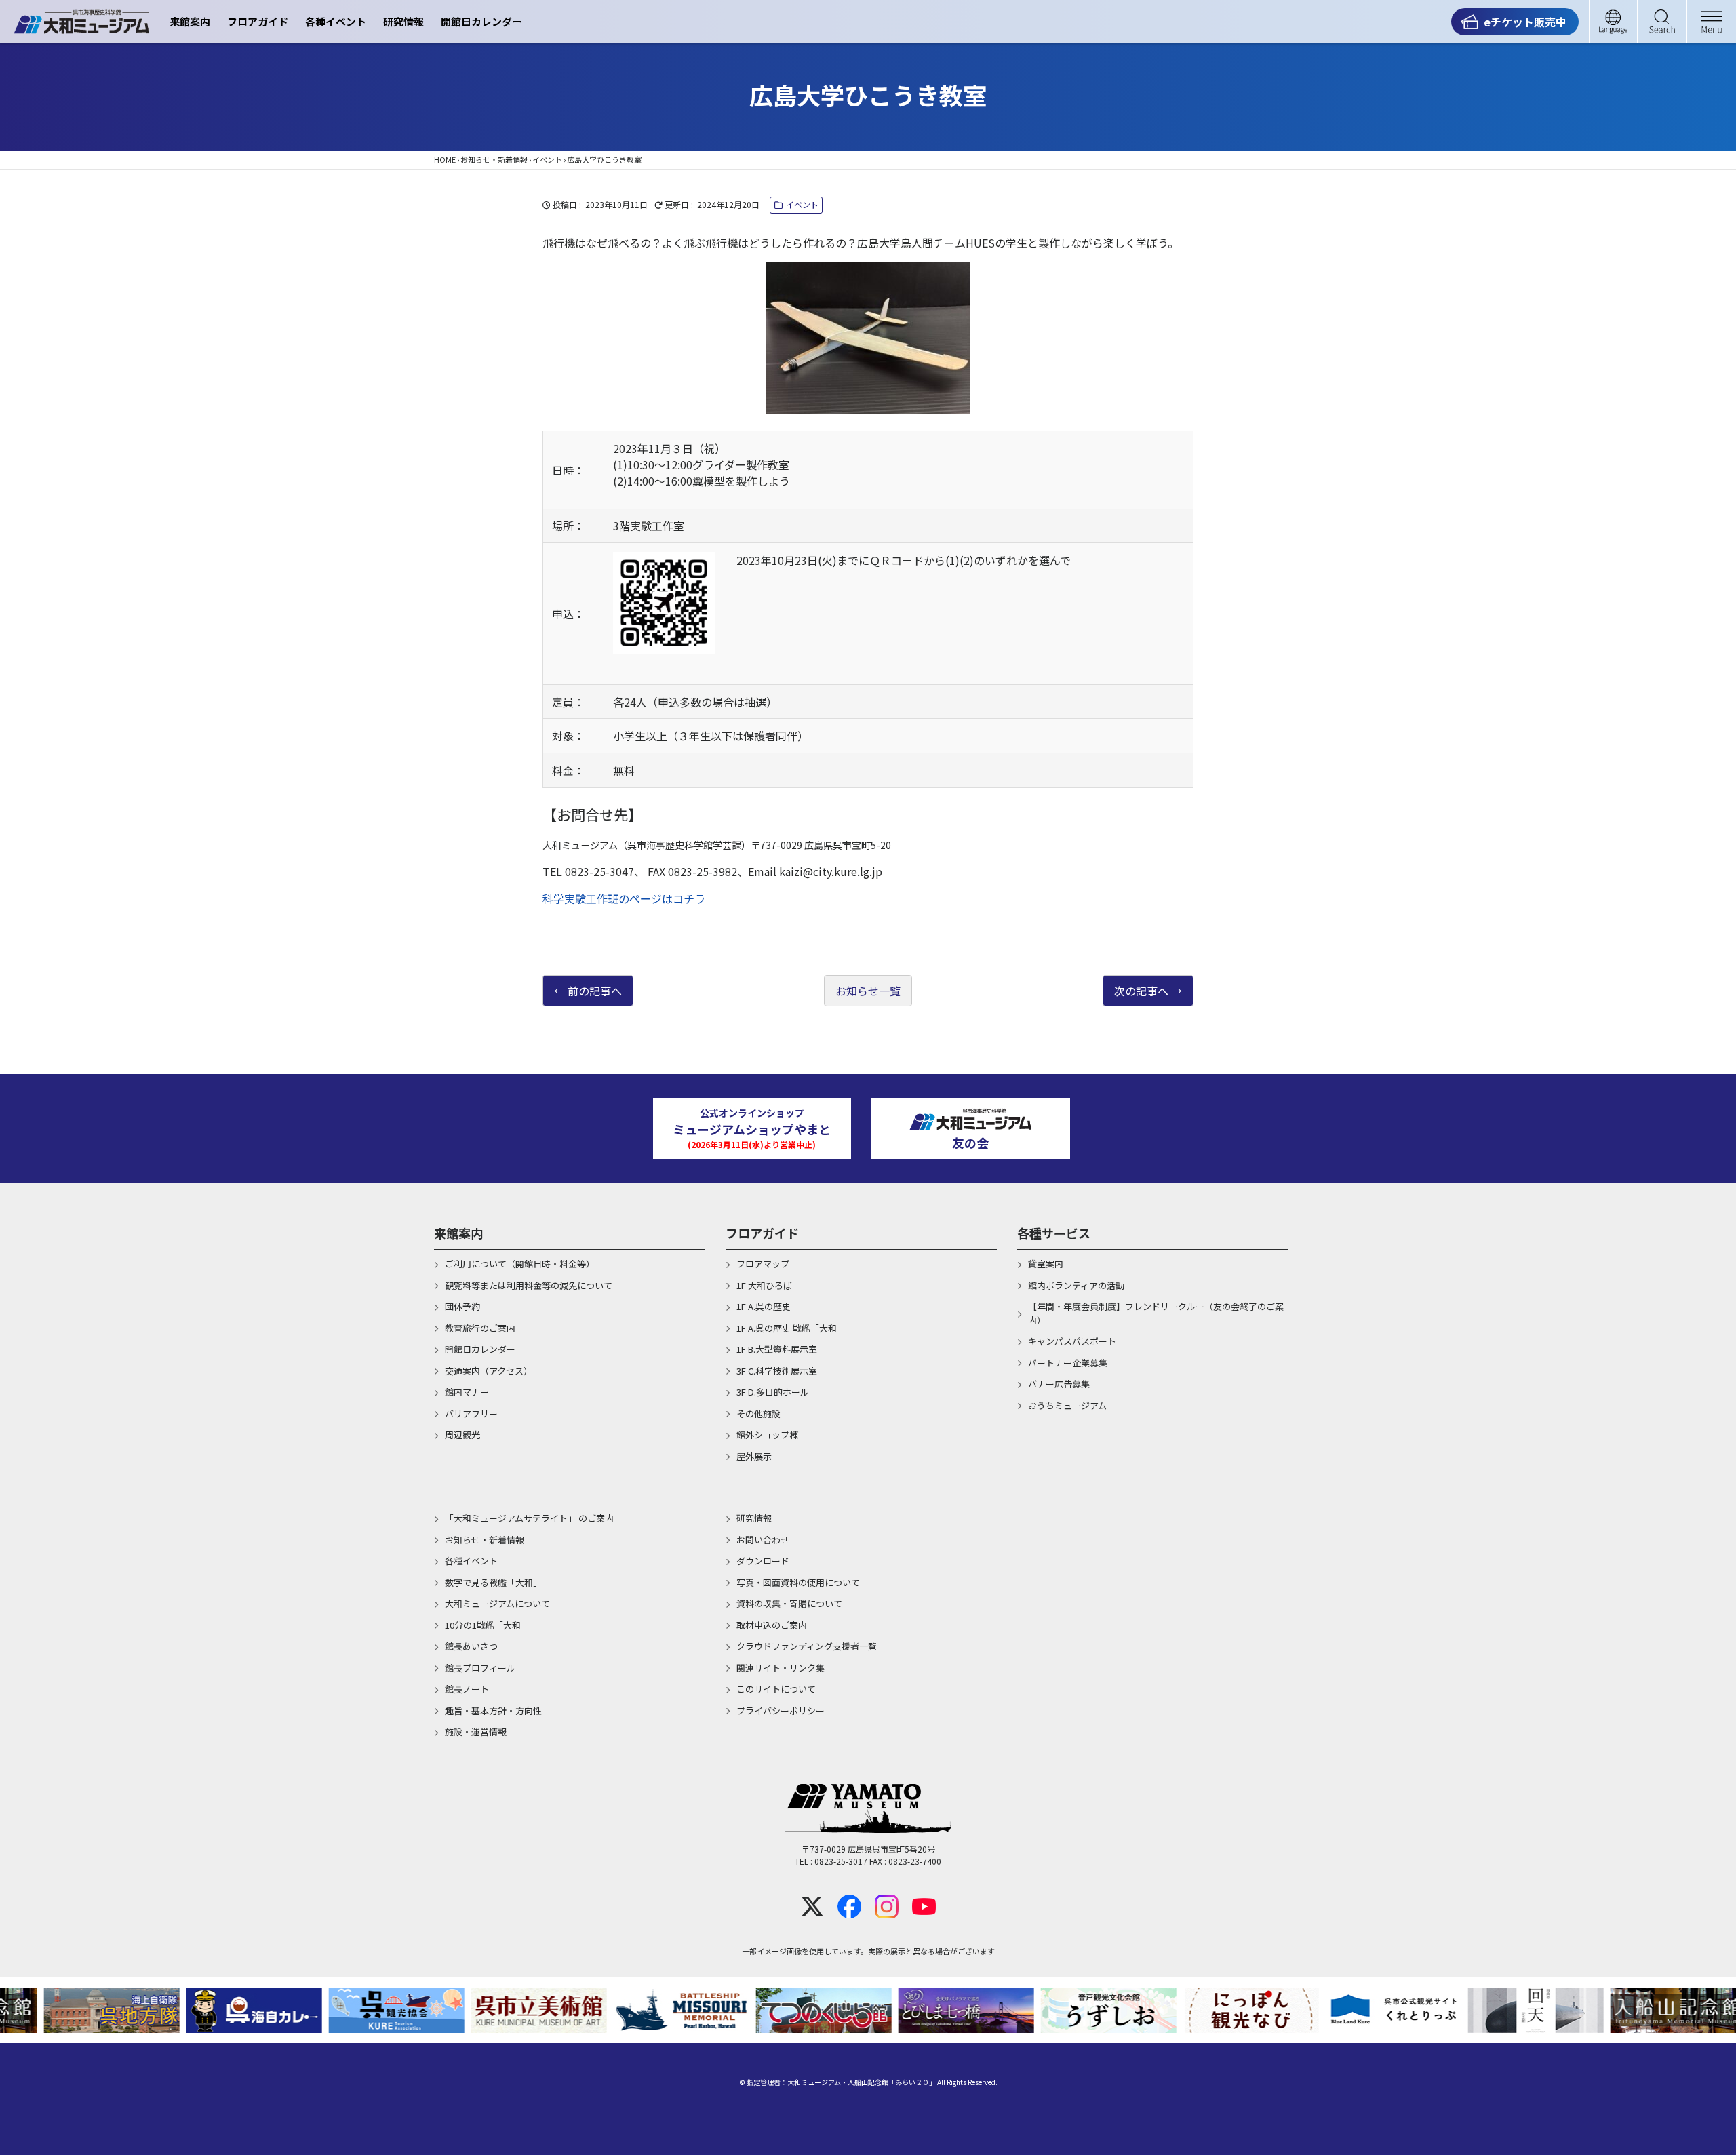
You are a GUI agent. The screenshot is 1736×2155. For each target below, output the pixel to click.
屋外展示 (754, 1456)
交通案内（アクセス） (489, 1371)
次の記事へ (1141, 991)
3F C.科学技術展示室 (777, 1371)
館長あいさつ (471, 1646)
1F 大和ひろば (764, 1285)
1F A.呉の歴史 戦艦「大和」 (791, 1328)
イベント (547, 159)
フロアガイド (258, 21)
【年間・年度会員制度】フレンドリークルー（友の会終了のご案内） (1156, 1313)
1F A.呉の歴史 (764, 1306)
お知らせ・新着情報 (494, 159)
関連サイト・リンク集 (781, 1668)
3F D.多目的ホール (773, 1392)
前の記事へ (595, 991)
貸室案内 (1046, 1264)
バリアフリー (471, 1413)
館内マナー (467, 1392)
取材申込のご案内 (772, 1625)
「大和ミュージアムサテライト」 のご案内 (529, 1518)
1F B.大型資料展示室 (777, 1349)
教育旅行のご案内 (480, 1328)
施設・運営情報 (476, 1732)
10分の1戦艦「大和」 (487, 1625)
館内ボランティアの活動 (1076, 1285)
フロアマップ (763, 1264)
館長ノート (467, 1689)
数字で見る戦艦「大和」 (493, 1582)
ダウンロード (763, 1561)
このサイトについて (776, 1689)
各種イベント (336, 21)
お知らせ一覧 (868, 991)
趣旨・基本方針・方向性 (493, 1711)
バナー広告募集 (1059, 1384)
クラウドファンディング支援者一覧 (807, 1646)
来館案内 (190, 21)
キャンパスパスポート (1072, 1341)
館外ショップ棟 (767, 1435)
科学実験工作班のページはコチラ (624, 898)
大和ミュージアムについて (497, 1603)
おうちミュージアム (1067, 1405)
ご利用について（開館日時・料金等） (520, 1264)
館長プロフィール (480, 1668)
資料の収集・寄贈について (789, 1603)
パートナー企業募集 (1068, 1363)
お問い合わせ (763, 1540)
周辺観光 (462, 1435)
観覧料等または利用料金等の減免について (529, 1285)
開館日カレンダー (481, 21)
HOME (445, 159)
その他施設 (758, 1413)
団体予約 (462, 1306)
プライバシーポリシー (781, 1711)
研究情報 (403, 21)
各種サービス (1054, 1233)
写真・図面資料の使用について (798, 1582)
